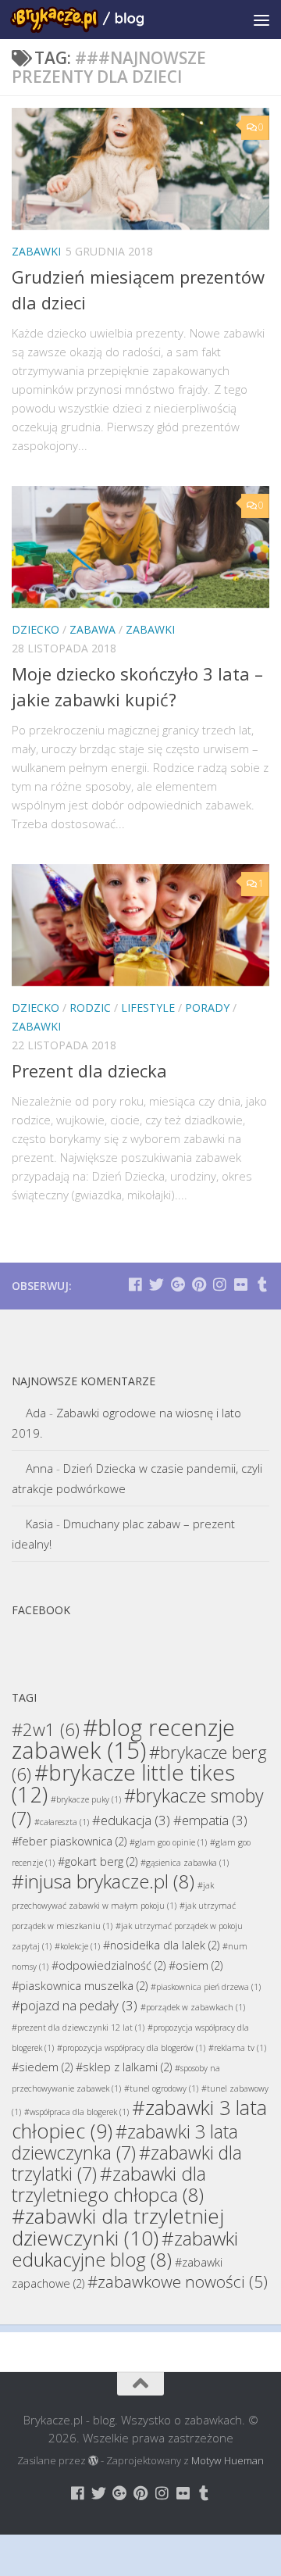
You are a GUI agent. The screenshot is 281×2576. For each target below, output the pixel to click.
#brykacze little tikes (123, 1783)
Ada (36, 1413)
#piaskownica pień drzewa (206, 1987)
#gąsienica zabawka (185, 1863)
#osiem (196, 1965)
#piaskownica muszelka (80, 1986)
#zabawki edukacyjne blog (125, 2249)
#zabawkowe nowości (178, 2281)
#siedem (42, 2067)
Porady (207, 1008)
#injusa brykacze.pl (103, 1881)
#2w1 (46, 1729)
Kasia (39, 1524)
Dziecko (36, 629)
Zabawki (36, 251)
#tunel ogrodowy (161, 2088)
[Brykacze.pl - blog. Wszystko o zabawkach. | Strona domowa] (99, 20)
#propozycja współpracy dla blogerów (131, 2048)
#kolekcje (77, 1946)
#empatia (210, 1820)
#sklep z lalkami (124, 2067)
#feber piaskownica (69, 1841)
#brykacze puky (86, 1799)
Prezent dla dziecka (89, 1070)
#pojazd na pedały (75, 2005)
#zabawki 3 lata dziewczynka (125, 2142)
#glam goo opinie (168, 1842)
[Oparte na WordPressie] (93, 2461)
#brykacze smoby (138, 1807)
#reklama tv (237, 2048)
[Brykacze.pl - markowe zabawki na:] (135, 1284)
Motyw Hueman (228, 2460)
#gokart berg (98, 1861)
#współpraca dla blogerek (76, 2112)
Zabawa (92, 629)
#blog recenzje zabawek (123, 1739)
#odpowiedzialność (108, 1965)
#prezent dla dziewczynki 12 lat (78, 2028)
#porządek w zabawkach (193, 2007)
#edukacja (131, 1820)
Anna (39, 1468)
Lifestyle (148, 1008)
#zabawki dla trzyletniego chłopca (109, 2184)
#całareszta (62, 1822)
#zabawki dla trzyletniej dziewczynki (118, 2227)
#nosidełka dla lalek (161, 1945)
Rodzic (90, 1008)
